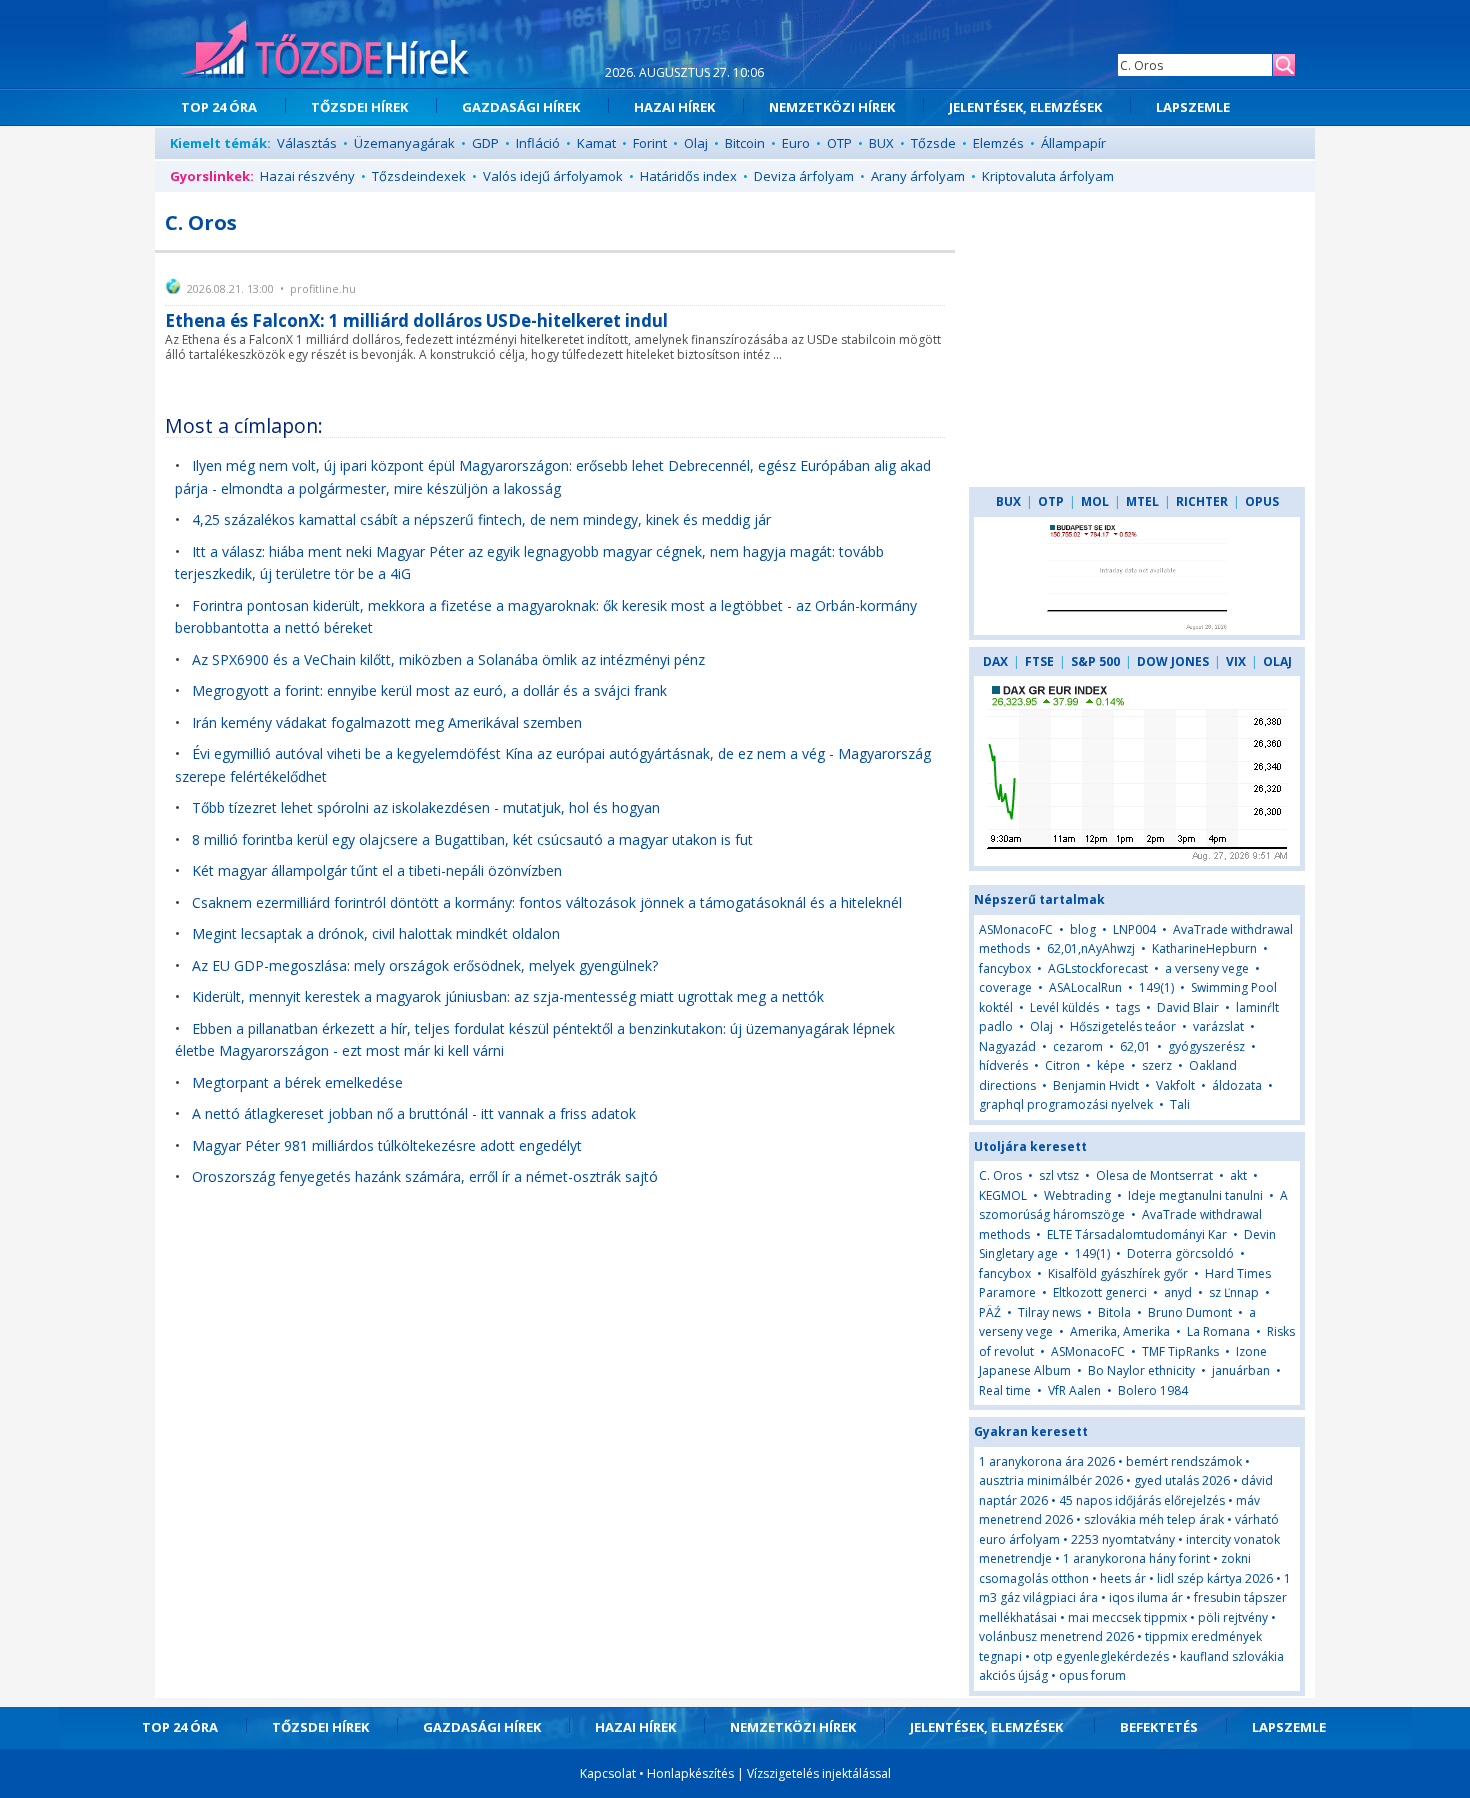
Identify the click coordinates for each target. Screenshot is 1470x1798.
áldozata (1237, 1085)
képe (1111, 1065)
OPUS (1262, 501)
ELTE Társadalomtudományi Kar (1137, 1234)
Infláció (538, 143)
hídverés (1003, 1065)
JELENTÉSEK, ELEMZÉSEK (1025, 107)
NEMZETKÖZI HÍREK (832, 107)
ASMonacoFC (1016, 929)
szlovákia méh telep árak (1154, 1519)
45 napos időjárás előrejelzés (1142, 1500)
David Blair (1188, 1007)
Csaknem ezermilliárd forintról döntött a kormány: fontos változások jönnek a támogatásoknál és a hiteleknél (547, 902)
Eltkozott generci (1100, 1292)
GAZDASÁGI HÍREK (521, 107)
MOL (1095, 501)
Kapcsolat (608, 1773)
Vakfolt (1175, 1085)
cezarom (1078, 1046)
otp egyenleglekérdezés (1101, 1656)
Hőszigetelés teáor (1123, 1026)
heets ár (1123, 1578)
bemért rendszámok (1184, 1461)
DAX (995, 661)
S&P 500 (1095, 661)
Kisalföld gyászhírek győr (1118, 1273)
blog (1083, 929)
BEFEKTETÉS (1159, 1727)
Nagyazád (1007, 1046)
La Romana (1218, 1331)
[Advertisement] (1137, 340)
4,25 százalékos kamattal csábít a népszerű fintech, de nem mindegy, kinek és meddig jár (481, 519)
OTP (839, 143)
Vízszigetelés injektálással (819, 1773)
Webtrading (1077, 1195)
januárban (1241, 1370)
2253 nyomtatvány (1123, 1539)
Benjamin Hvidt (1096, 1085)
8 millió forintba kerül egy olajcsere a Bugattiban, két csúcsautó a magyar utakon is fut (472, 839)
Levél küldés (1064, 1007)
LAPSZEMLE (1193, 107)
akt (1238, 1175)
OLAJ (1277, 661)
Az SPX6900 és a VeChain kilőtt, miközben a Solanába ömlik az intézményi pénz (448, 659)
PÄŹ (990, 1312)
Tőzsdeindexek (419, 176)
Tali (1180, 1104)
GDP (485, 143)
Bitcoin (745, 143)
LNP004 (1134, 929)
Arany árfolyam (918, 176)
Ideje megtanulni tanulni (1195, 1195)
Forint (650, 143)
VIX (1236, 661)
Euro (796, 143)
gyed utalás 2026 (1182, 1480)
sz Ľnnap (1234, 1292)
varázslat (1218, 1026)
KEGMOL (1003, 1195)
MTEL (1142, 501)
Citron (1062, 1065)
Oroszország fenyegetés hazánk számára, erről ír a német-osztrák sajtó (425, 1176)
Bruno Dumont (1190, 1312)
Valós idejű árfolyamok (553, 176)
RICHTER (1202, 501)
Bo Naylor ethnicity (1141, 1370)
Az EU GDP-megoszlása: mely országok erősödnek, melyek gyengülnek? (425, 965)
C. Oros (1000, 1175)
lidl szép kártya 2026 (1215, 1578)
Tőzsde (933, 143)
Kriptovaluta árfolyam (1048, 176)
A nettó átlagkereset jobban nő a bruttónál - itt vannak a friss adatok (414, 1113)
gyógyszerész (1206, 1046)
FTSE (1039, 661)
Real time (1005, 1390)
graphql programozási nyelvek (1066, 1104)
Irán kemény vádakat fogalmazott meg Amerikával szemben (387, 722)
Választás (307, 143)
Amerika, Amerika (1120, 1331)
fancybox (1005, 968)
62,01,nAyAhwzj (1091, 948)
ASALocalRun (1085, 987)
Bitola (1114, 1312)
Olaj (696, 143)
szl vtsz (1059, 1175)
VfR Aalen (1074, 1390)
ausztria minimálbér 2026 (1051, 1480)
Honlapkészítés (690, 1773)
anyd (1178, 1292)
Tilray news (1049, 1312)
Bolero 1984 (1153, 1390)
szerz (1157, 1065)
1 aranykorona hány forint (1136, 1558)
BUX (881, 143)
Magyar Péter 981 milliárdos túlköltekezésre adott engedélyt (387, 1145)
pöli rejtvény (1233, 1617)
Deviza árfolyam (804, 176)
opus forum (1092, 1675)
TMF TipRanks (1180, 1351)
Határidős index (688, 176)
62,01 (1135, 1046)
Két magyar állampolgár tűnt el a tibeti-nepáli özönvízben (377, 870)
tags (1128, 1007)
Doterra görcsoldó (1180, 1253)
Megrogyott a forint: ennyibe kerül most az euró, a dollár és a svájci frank (429, 690)
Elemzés (998, 143)
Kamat (596, 143)
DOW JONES (1173, 661)
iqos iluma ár (1146, 1597)
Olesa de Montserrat (1154, 1175)
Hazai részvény (307, 176)
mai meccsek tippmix (1127, 1617)
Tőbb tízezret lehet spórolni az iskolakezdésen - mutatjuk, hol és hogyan (426, 807)
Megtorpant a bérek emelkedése (297, 1082)
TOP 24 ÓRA (219, 107)
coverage (1005, 987)
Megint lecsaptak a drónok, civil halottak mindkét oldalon (376, 933)
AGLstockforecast (1098, 968)
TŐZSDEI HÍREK (359, 107)
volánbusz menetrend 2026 (1056, 1636)
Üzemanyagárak (404, 143)
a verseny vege (1207, 968)
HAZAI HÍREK (674, 107)
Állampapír (1073, 143)
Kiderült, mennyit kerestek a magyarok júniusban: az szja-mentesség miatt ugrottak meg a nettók (508, 996)
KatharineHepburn (1204, 948)
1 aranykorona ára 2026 (1047, 1461)
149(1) (1156, 987)
